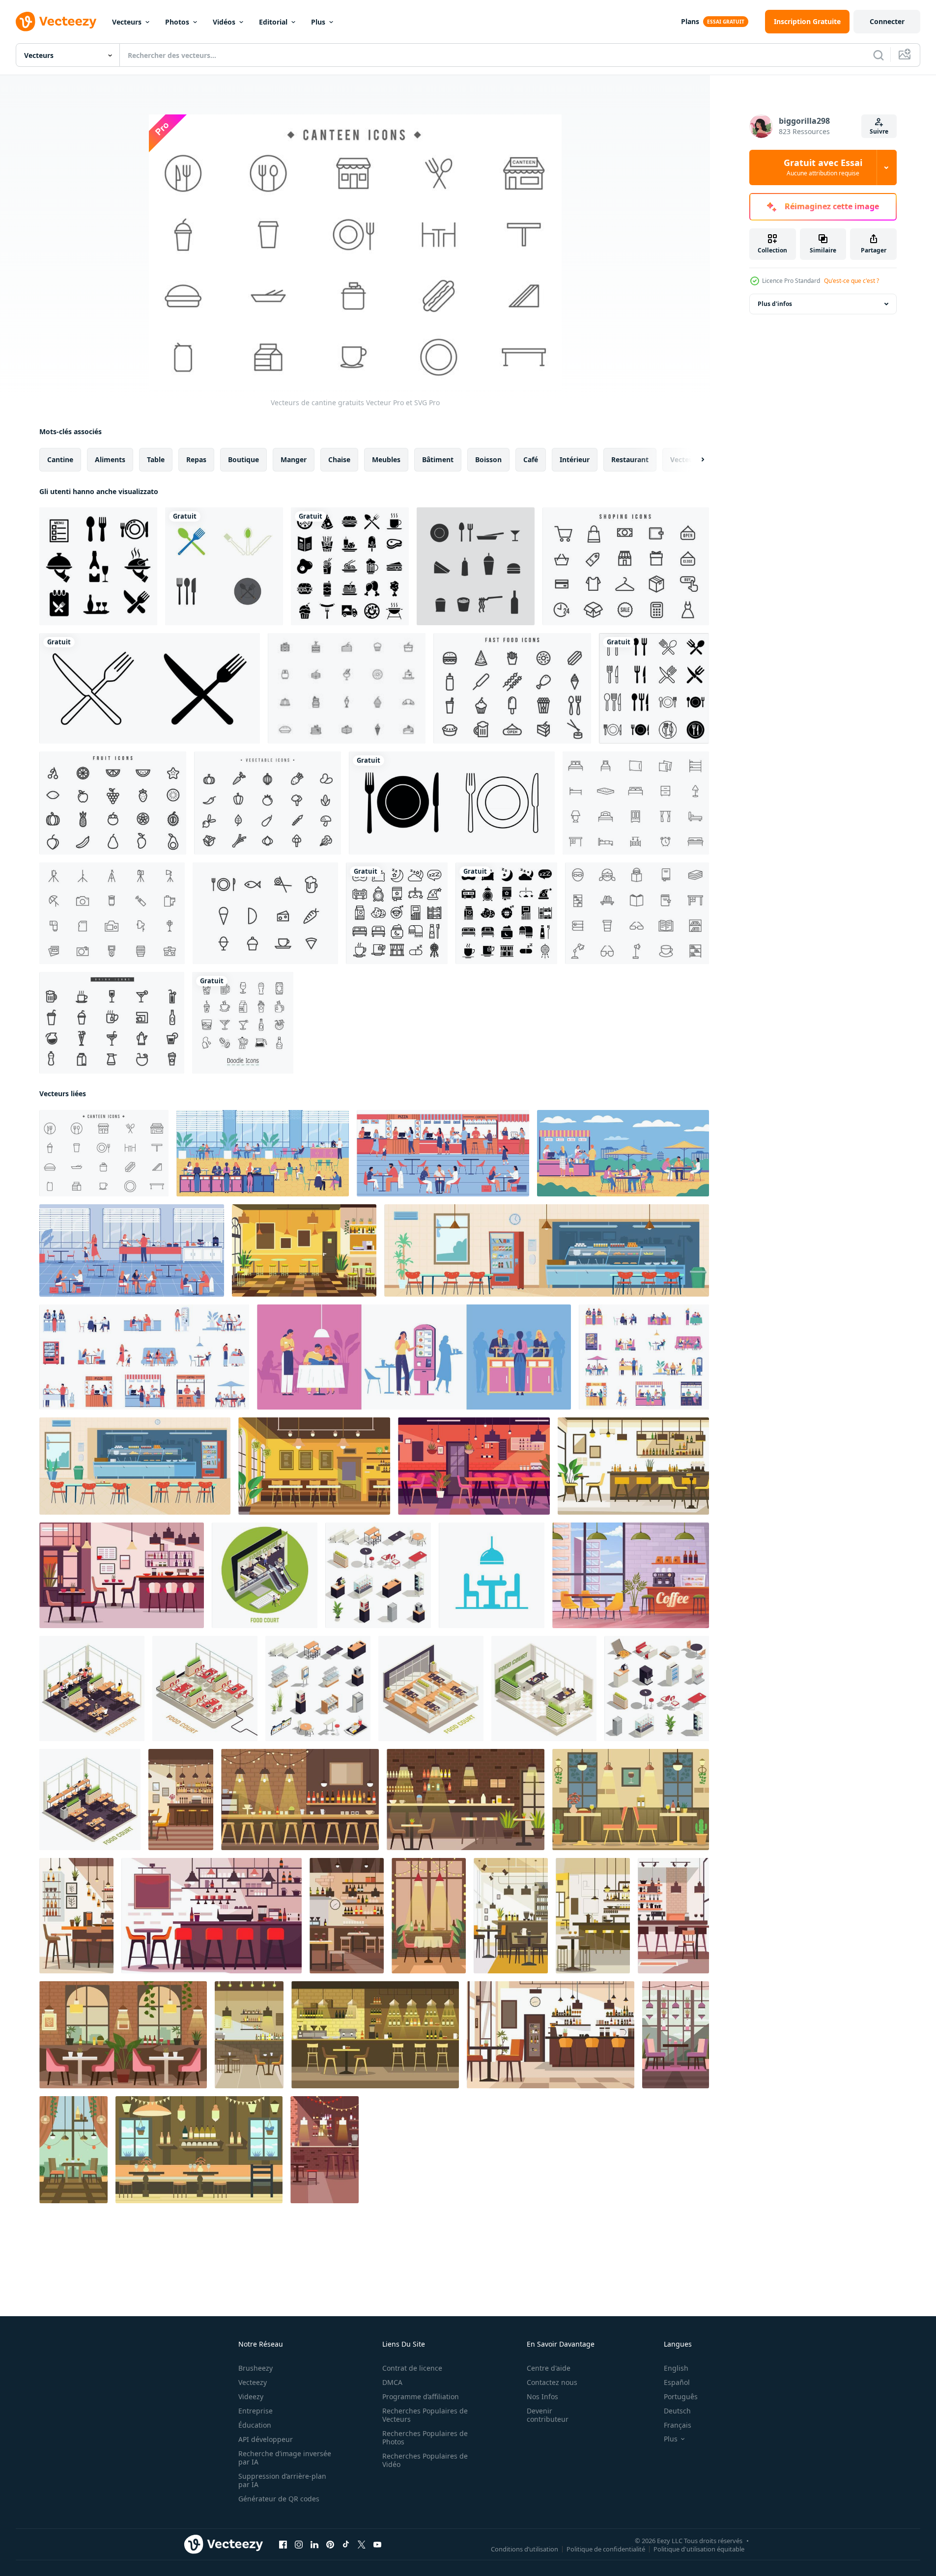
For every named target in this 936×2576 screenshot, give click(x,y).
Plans (690, 21)
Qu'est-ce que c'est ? (851, 281)
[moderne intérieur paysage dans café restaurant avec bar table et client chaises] (300, 1800)
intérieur (575, 459)
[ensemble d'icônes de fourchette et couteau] (150, 688)
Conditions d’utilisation (525, 2549)
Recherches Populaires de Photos (425, 2438)
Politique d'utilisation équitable (699, 2549)
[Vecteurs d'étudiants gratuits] (637, 913)
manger (294, 459)
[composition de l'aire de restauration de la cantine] (443, 1153)
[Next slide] (694, 460)
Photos (177, 22)
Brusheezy (255, 2368)
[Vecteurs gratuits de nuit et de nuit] (636, 803)
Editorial (273, 22)
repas (196, 459)
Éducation (255, 2425)
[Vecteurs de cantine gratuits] (104, 1153)
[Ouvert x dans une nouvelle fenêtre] (362, 2545)
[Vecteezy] (56, 22)
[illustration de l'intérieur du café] (631, 1575)
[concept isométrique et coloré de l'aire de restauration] (265, 1575)
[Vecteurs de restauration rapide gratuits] (512, 688)
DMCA (392, 2382)
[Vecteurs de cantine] (476, 566)
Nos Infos (542, 2396)
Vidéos (224, 22)
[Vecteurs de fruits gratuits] (113, 803)
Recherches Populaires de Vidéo (425, 2460)
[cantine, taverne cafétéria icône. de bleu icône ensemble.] (492, 1575)
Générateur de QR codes (279, 2499)
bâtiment (438, 459)
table (156, 459)
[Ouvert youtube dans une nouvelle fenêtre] (377, 2545)
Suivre (879, 131)
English (676, 2368)
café (531, 459)
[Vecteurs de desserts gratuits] (347, 688)
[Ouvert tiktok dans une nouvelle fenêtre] (346, 2545)
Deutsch (677, 2411)
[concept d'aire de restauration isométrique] (90, 1800)
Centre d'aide (549, 2368)
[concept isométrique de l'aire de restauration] (205, 1689)
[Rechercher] (879, 55)
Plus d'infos (775, 304)
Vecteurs (127, 22)
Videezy (251, 2396)
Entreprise (255, 2411)
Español (677, 2382)
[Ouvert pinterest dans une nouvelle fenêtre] (330, 2545)
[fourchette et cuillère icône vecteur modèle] (224, 566)
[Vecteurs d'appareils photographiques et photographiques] (112, 913)
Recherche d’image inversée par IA (285, 2458)
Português (681, 2396)
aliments (110, 459)
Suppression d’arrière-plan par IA (282, 2480)
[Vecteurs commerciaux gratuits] (626, 566)
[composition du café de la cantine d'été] (623, 1153)
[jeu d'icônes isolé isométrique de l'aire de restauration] (657, 1689)
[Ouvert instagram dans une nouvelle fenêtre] (299, 2545)
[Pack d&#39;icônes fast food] (350, 566)
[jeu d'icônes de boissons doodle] (243, 1023)
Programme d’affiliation (421, 2396)
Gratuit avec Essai (823, 167)
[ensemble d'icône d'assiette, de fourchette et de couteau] (452, 803)
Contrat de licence (412, 2368)
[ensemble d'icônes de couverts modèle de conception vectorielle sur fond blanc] (654, 688)
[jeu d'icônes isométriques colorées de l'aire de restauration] (318, 1689)
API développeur (266, 2439)
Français (678, 2425)
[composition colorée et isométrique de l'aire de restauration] (92, 1689)
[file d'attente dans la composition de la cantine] (263, 1153)
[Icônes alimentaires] (265, 913)
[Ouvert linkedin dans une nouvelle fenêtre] (314, 2545)
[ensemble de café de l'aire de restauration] (144, 1357)
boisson (488, 459)
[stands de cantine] (644, 1357)
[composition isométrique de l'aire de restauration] (544, 1689)
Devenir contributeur (548, 2415)
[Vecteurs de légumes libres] (268, 803)
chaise (339, 459)
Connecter (887, 21)
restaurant (630, 459)
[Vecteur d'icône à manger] (98, 566)
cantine (60, 459)
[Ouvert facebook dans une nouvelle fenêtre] (283, 2545)
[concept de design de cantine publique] (414, 1357)
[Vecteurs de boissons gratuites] (112, 1023)
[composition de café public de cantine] (132, 1250)
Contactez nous (552, 2382)
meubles (386, 459)
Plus (318, 22)
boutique (243, 459)
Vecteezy (253, 2382)
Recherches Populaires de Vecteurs (425, 2415)
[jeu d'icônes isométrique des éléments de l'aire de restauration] (378, 1575)
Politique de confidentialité (606, 2549)
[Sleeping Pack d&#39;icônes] (397, 913)
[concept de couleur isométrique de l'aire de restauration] (431, 1689)
